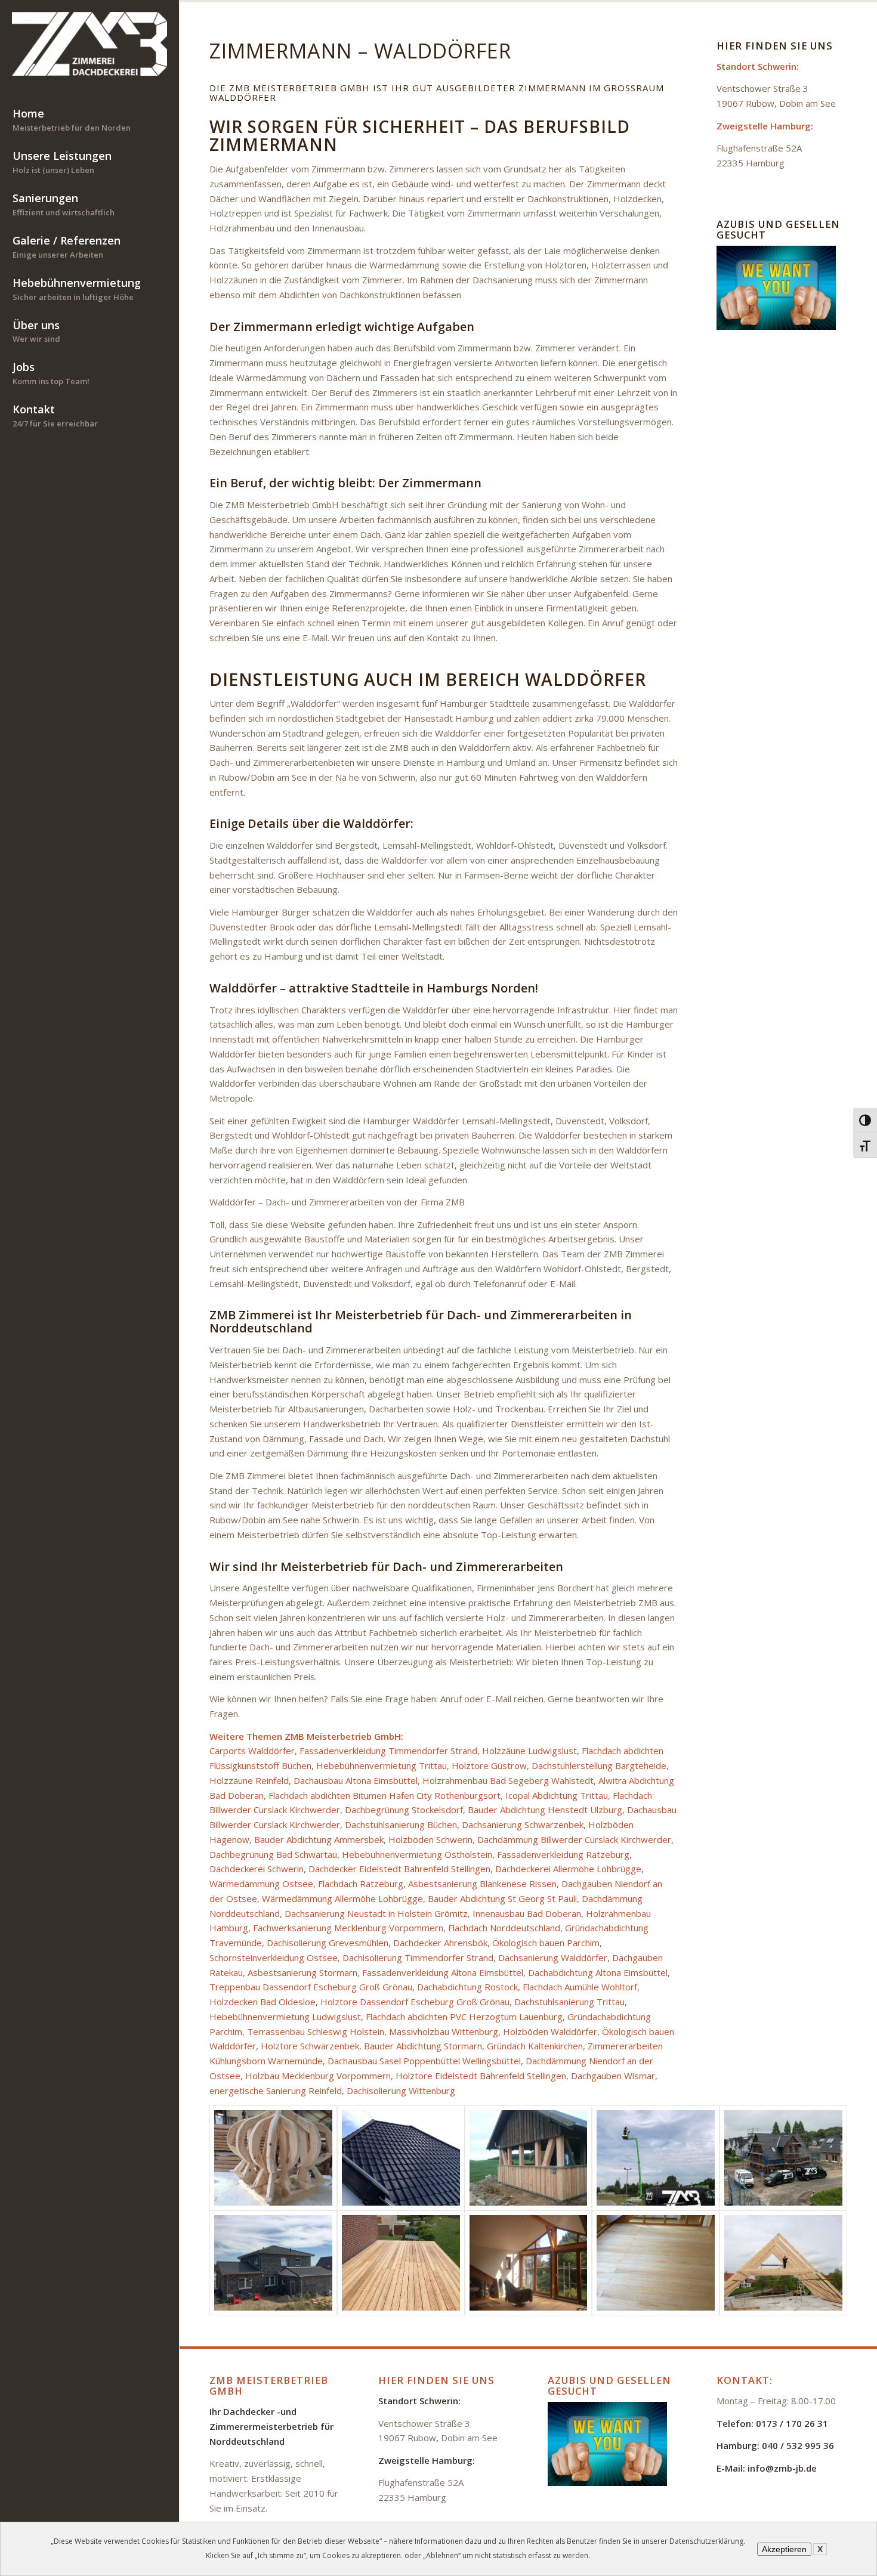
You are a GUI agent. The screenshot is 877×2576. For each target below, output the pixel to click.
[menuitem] (89, 121)
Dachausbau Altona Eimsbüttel (356, 1780)
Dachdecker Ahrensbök (440, 1943)
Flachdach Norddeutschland (504, 1928)
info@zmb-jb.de (782, 2468)
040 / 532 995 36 (798, 2445)
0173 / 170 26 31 (792, 2423)
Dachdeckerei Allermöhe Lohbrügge (568, 1869)
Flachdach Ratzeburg (361, 1884)
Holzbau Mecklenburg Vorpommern (318, 2076)
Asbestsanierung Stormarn (302, 1972)
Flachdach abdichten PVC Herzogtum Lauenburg (464, 2017)
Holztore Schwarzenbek (310, 2046)
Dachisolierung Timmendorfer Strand (418, 1957)
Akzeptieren (784, 2549)
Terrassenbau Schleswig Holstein (316, 2031)
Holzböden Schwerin (430, 1839)
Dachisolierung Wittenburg (401, 2091)
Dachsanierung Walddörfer (553, 1957)
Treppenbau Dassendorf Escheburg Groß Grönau (311, 1987)
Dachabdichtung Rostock (467, 1987)
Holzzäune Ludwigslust (529, 1751)
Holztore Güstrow (489, 1765)
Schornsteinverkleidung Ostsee (274, 1957)
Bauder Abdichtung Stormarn (423, 2046)
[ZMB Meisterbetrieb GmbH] (89, 44)
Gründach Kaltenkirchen (535, 2046)
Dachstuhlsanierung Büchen (401, 1824)
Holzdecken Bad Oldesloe (263, 2002)
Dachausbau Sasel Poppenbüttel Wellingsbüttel (424, 2061)
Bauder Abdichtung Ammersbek (319, 1839)
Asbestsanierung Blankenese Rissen (482, 1884)
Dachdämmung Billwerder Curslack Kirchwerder (574, 1839)
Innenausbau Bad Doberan (527, 1913)
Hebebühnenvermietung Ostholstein (417, 1854)
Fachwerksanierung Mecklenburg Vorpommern (348, 1928)
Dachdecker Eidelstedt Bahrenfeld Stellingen (399, 1869)
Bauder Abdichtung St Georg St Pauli (502, 1898)
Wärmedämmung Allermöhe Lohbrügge (342, 1898)
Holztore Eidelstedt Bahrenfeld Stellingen (481, 2076)
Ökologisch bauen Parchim (546, 1943)
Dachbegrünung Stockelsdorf (404, 1810)
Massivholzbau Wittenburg (444, 2031)
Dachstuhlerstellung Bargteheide (599, 1765)
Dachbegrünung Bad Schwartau (273, 1854)
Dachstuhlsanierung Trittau (569, 2002)
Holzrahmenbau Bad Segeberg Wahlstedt (508, 1780)
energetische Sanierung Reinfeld (276, 2091)
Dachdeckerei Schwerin (257, 1869)
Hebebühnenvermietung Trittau (382, 1765)
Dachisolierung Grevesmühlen (328, 1943)
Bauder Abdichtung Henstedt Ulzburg (545, 1810)
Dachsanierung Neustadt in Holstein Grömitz (376, 1913)
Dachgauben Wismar (613, 2076)
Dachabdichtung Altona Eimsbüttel (598, 1972)
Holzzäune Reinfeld (249, 1780)
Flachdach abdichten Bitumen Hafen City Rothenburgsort (385, 1795)
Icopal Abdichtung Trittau (557, 1795)
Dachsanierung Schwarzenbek (523, 1824)
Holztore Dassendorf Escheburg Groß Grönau (415, 2002)
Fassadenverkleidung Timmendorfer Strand (388, 1751)
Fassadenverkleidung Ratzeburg (563, 1854)
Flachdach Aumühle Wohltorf (580, 1987)
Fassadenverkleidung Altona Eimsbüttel (443, 1972)
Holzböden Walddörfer (550, 2031)
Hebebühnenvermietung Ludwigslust (285, 2017)
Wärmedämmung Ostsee (261, 1884)
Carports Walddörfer (252, 1751)
